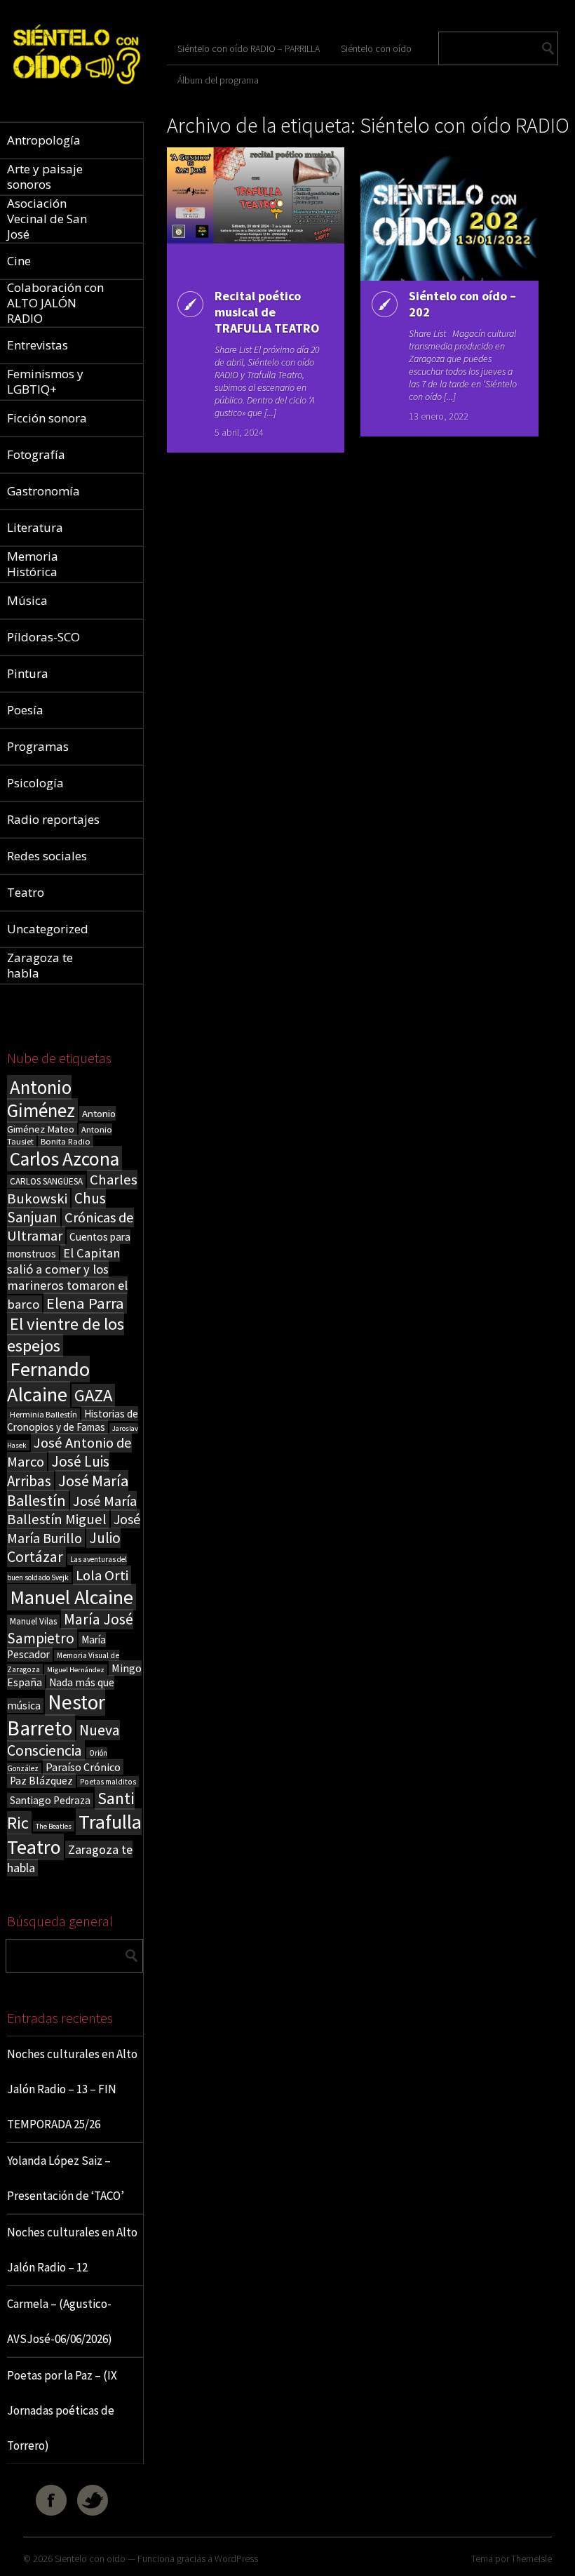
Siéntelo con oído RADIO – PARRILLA (249, 48)
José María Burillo (74, 1528)
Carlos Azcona (65, 1159)
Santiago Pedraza (50, 1800)
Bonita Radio (66, 1141)
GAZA (93, 1395)
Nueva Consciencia (63, 1740)
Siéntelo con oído (376, 48)
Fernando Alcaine (48, 1382)
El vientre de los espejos (66, 1335)
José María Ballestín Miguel (72, 1510)
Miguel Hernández (76, 1670)
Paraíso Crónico (83, 1767)
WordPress (236, 2558)
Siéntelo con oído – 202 (462, 304)
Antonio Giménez (41, 1099)
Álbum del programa (218, 80)
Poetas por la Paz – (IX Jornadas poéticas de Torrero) (62, 2410)
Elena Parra (85, 1303)
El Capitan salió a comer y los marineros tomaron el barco (67, 1279)
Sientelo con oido (90, 2558)
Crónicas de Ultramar (70, 1227)
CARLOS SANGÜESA (46, 1181)
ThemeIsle (532, 2558)
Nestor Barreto (56, 1715)
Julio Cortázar (64, 1547)
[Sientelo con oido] (75, 89)
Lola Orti (102, 1575)
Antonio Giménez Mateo (61, 1121)
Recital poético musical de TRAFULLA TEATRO (267, 312)
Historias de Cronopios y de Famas (73, 1420)
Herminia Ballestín (43, 1414)
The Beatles (54, 1826)
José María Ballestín (68, 1490)
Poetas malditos (108, 1782)
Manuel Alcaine (72, 1597)
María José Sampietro (70, 1629)
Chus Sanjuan (56, 1208)
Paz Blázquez (41, 1781)
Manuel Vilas (33, 1621)
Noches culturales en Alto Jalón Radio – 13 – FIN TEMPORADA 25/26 (72, 2089)
